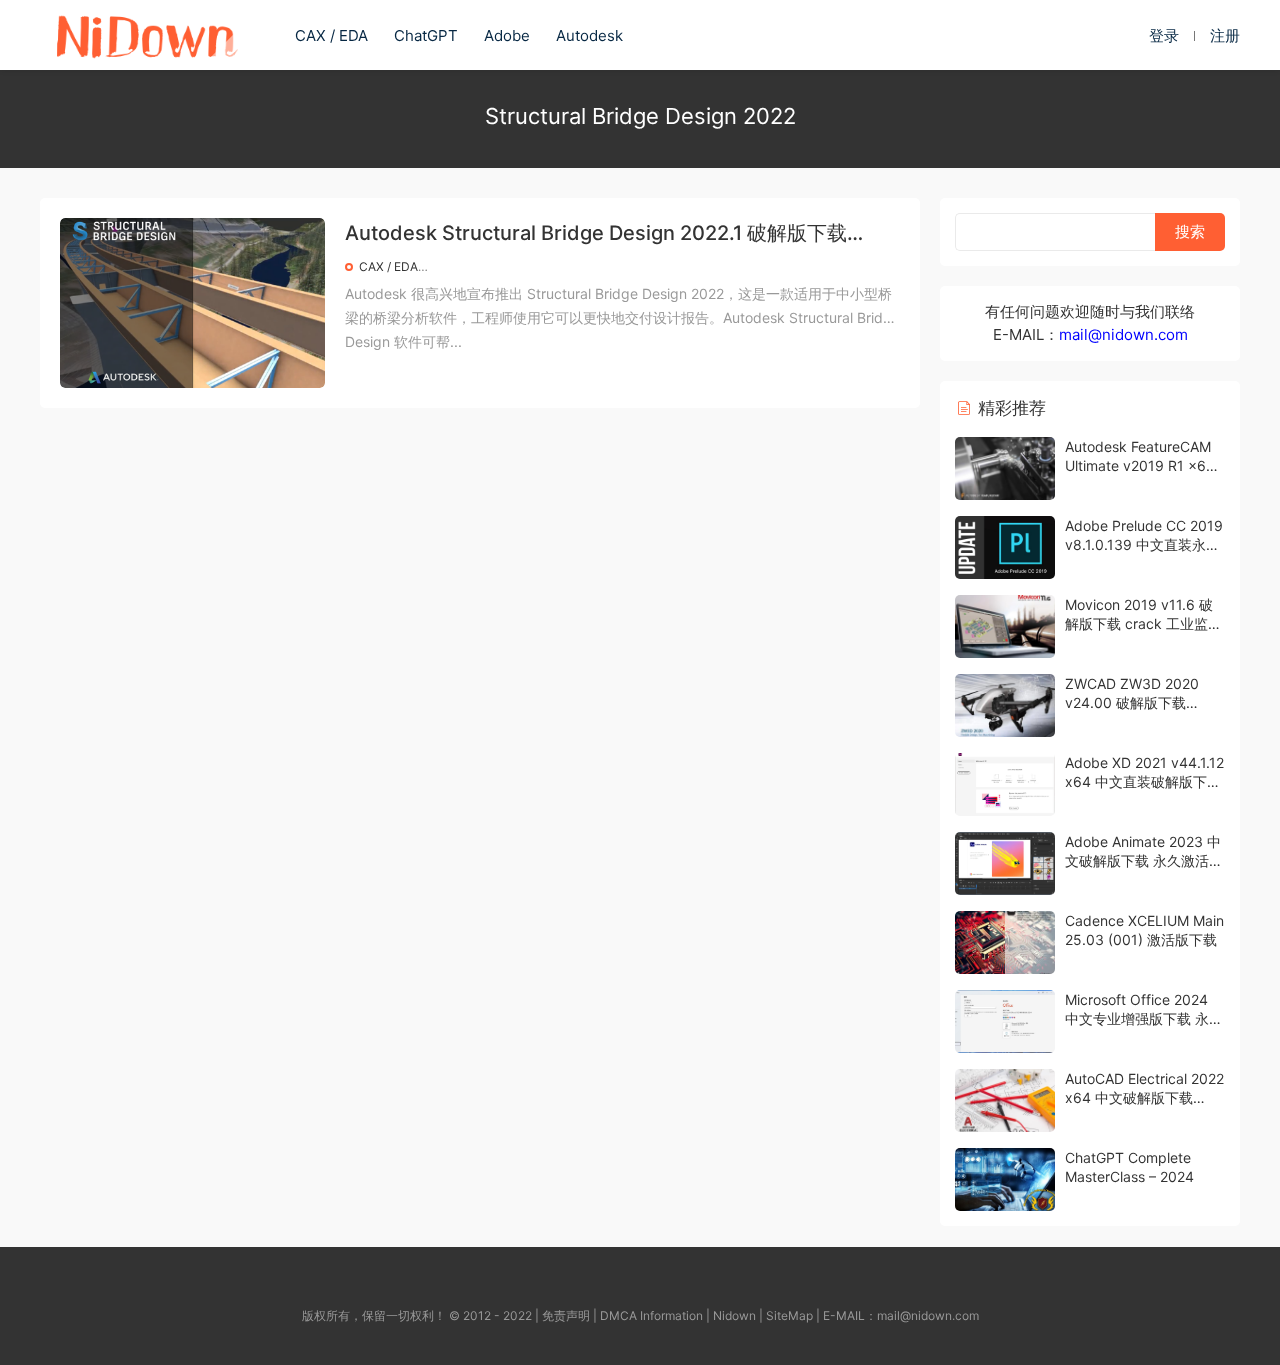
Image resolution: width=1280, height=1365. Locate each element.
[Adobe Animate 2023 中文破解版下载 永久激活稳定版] (1005, 863)
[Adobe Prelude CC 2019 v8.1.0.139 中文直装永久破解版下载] (1005, 547)
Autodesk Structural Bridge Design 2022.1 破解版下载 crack (596, 234)
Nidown (734, 1315)
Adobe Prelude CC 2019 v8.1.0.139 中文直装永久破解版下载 (1144, 545)
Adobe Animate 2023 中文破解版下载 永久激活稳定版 (1144, 861)
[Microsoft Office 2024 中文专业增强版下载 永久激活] (1005, 1021)
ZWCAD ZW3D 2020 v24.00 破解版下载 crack (1132, 703)
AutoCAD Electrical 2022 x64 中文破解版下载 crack (1144, 1098)
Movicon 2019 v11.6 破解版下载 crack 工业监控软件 (1143, 624)
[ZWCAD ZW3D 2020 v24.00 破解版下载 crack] (1005, 705)
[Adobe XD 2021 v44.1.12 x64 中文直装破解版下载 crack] (1005, 784)
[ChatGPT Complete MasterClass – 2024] (1005, 1179)
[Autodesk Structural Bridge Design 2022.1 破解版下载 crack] (192, 303)
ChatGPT (426, 35)
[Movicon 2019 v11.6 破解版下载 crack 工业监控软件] (1005, 626)
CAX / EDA (331, 35)
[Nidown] (146, 35)
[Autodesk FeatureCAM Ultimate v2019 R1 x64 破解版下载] (1005, 468)
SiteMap (789, 1315)
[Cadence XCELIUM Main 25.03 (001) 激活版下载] (1005, 942)
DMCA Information (651, 1315)
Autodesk (589, 35)
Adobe (507, 35)
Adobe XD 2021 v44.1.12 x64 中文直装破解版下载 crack (1144, 782)
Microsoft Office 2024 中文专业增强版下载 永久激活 (1144, 1019)
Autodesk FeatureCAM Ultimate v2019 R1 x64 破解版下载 (1140, 466)
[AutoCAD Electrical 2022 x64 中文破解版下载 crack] (1005, 1100)
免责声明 (566, 1315)
